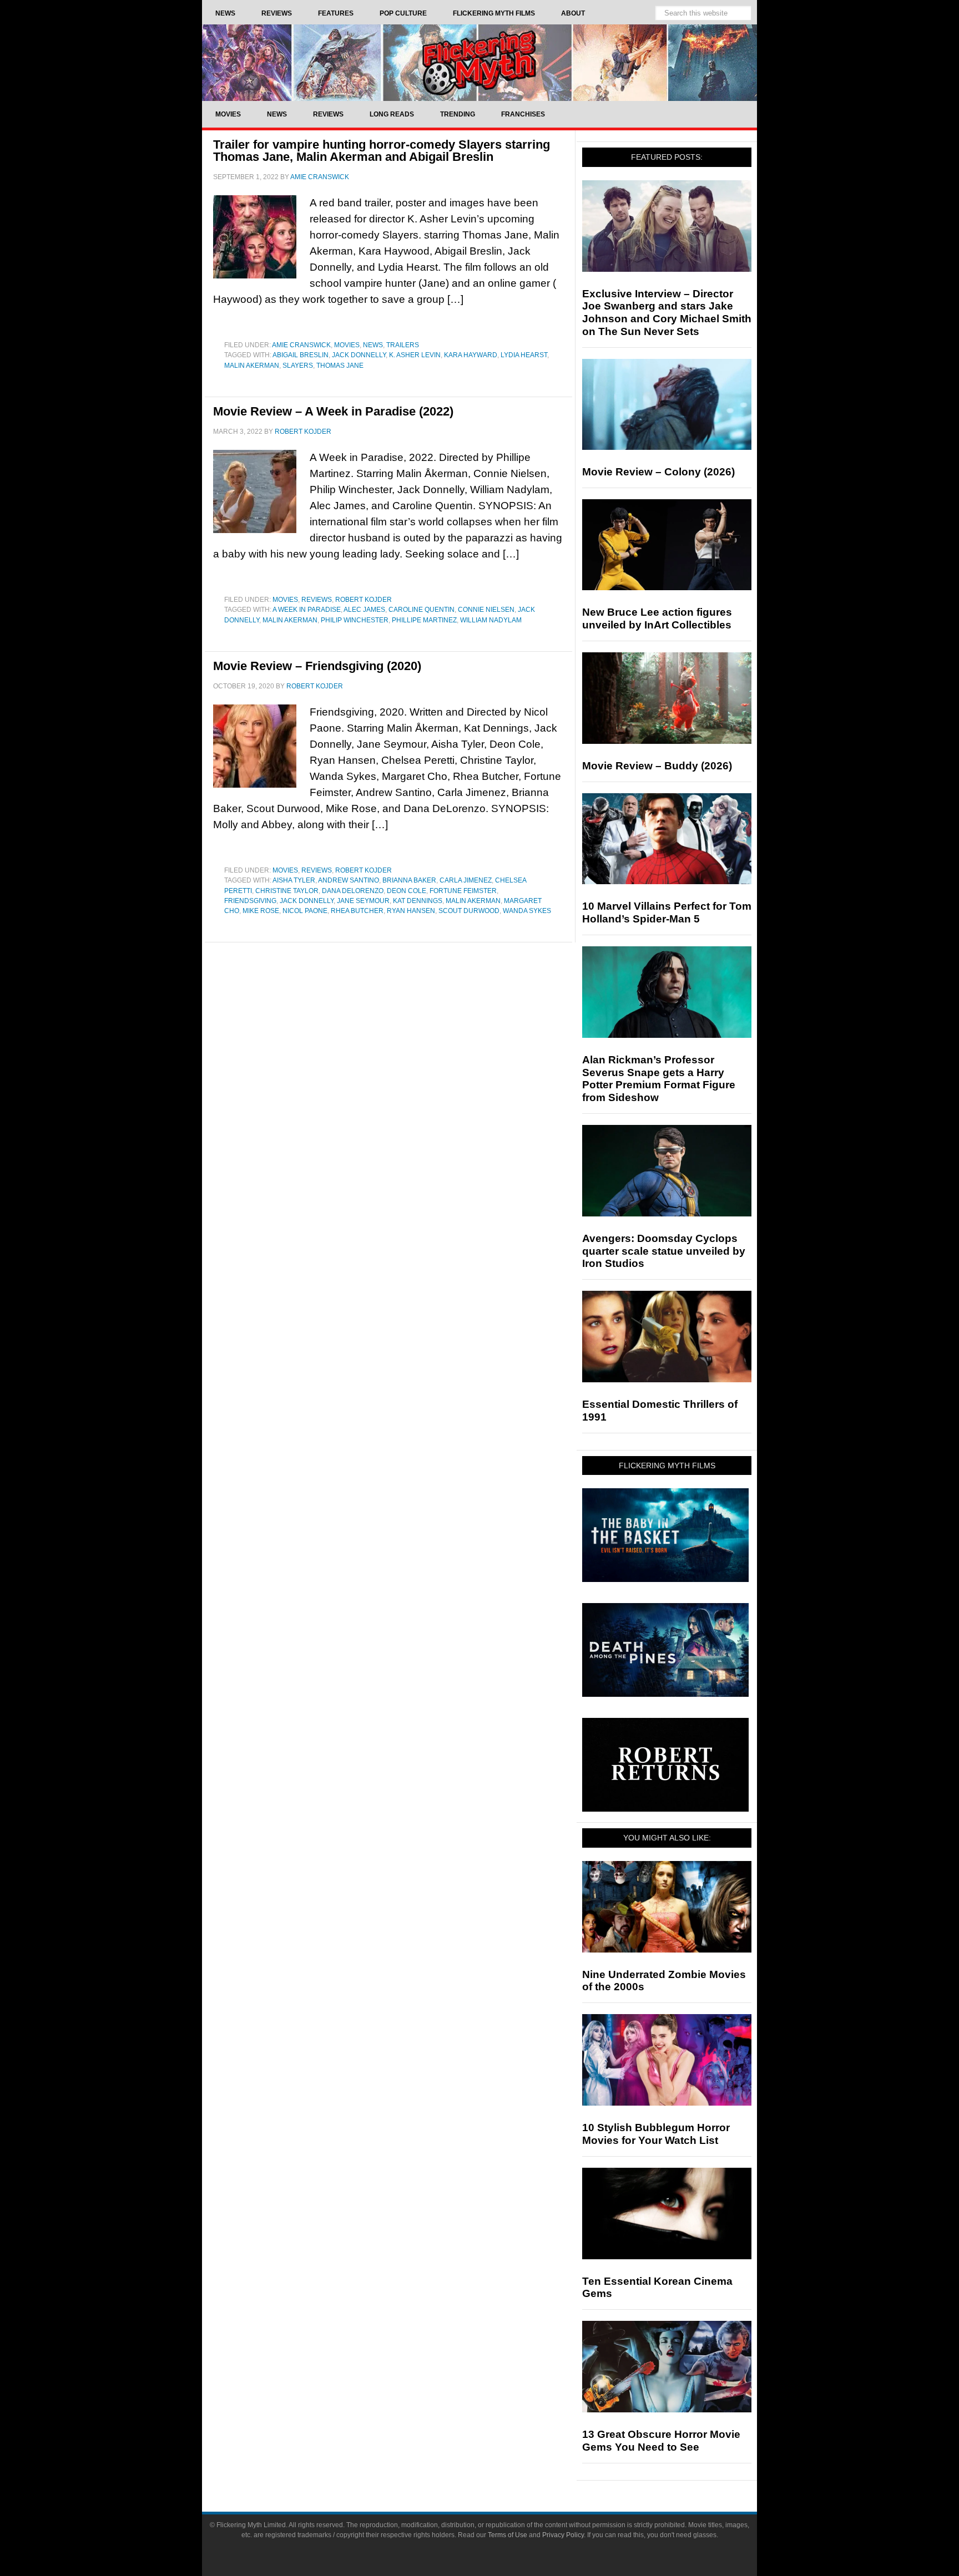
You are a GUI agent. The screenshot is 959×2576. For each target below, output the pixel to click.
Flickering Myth (479, 62)
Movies (347, 345)
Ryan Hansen (411, 911)
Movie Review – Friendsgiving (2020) (317, 666)
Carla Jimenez (466, 880)
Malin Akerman (252, 366)
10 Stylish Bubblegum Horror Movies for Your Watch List (656, 2134)
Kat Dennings (418, 901)
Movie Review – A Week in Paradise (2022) (333, 411)
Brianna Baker (409, 880)
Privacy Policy (563, 2535)
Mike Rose (261, 911)
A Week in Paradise (307, 610)
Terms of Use (508, 2535)
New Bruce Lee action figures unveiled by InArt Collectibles (657, 618)
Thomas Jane (340, 366)
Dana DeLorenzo (353, 891)
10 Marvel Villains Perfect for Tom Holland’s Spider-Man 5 (667, 912)
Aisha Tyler (294, 880)
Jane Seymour (363, 901)
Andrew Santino (349, 880)
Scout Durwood (469, 911)
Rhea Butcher (357, 911)
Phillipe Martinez (424, 620)
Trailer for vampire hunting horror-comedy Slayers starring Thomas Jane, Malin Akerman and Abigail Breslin (382, 151)
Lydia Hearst (524, 355)
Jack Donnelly (359, 355)
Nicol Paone (305, 911)
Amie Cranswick (301, 345)
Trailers (403, 345)
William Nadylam (491, 620)
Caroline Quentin (422, 610)
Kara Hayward (471, 355)
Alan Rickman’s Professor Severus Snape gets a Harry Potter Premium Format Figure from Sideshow (659, 1079)
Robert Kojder (364, 600)
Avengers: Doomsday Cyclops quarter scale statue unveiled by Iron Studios (664, 1251)
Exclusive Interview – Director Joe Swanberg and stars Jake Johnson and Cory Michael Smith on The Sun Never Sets (667, 313)
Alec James (364, 610)
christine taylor (287, 891)
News (373, 345)
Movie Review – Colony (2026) (658, 472)
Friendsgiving (250, 901)
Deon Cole (407, 891)
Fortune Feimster (463, 891)
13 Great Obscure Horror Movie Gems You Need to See (661, 2441)
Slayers (298, 366)
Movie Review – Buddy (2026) (657, 766)
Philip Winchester (355, 620)
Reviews (317, 600)
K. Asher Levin (415, 355)
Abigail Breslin (301, 355)
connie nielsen (486, 610)
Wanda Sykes (527, 911)
